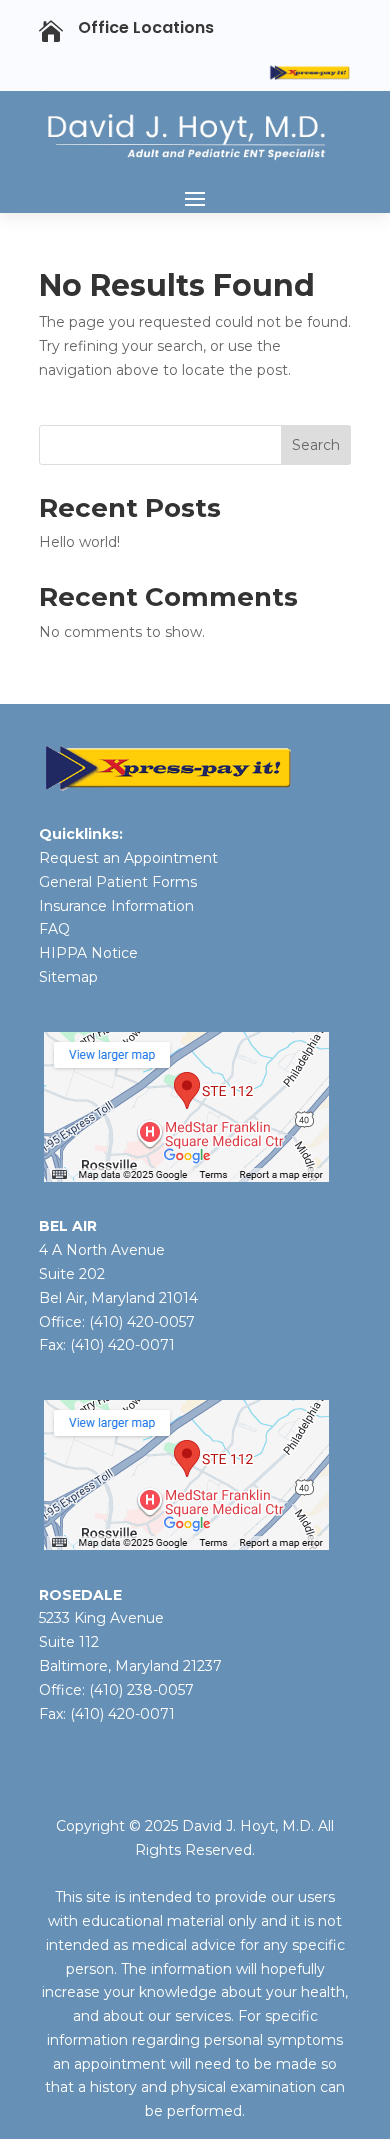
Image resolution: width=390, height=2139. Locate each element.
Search (316, 445)
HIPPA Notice (88, 953)
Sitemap (68, 977)
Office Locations (146, 27)
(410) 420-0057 (142, 1322)
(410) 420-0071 (122, 1345)
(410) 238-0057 (139, 1690)
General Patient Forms (118, 882)
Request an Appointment (128, 858)
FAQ (54, 929)
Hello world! (79, 542)
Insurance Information (116, 906)
